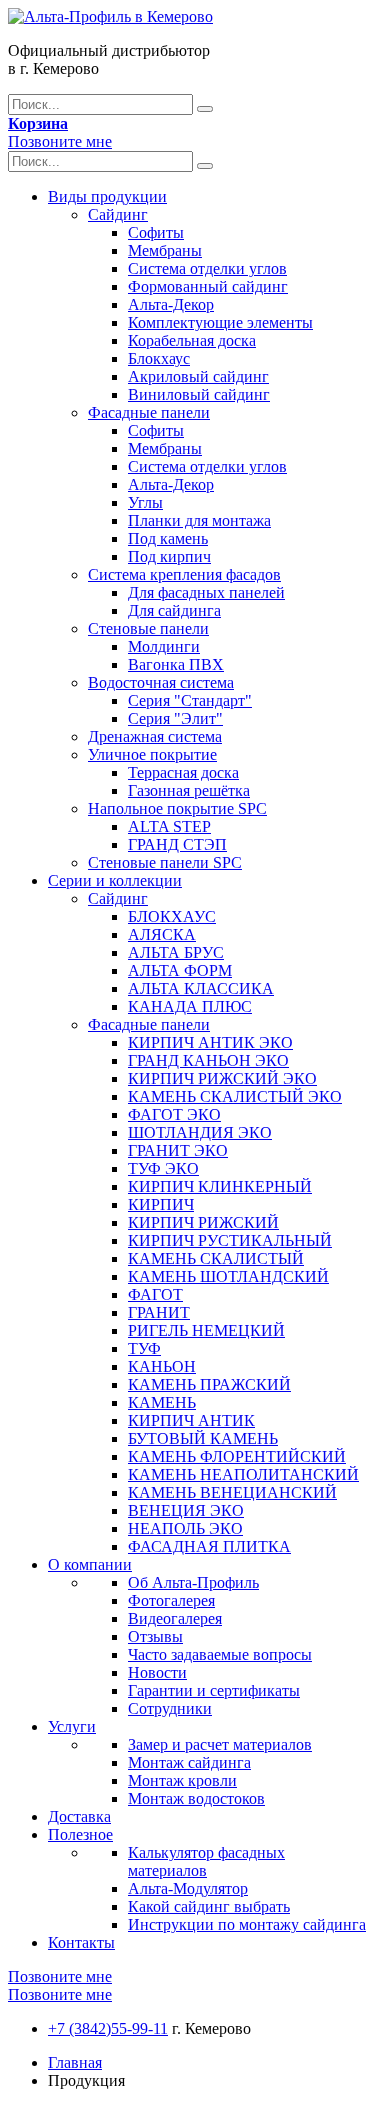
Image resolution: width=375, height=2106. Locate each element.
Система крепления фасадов (184, 574)
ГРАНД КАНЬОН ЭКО (208, 1060)
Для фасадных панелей (206, 592)
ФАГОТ (155, 1294)
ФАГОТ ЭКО (174, 1114)
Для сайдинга (174, 610)
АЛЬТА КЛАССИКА (201, 988)
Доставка (79, 1816)
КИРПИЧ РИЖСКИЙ (203, 1222)
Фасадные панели (149, 412)
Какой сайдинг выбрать (209, 1906)
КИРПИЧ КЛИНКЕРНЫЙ (220, 1186)
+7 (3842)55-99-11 (108, 2028)
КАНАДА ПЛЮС (190, 1006)
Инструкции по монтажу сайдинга (247, 1924)
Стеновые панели (148, 628)
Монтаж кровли (182, 1780)
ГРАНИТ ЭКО (178, 1150)
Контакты (81, 1942)
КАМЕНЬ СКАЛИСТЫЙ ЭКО (235, 1096)
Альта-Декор (171, 304)
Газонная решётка (189, 790)
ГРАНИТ (159, 1312)
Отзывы (155, 1636)
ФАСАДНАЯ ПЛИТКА (209, 1546)
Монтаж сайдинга (189, 1762)
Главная (75, 2062)
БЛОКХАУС (172, 916)
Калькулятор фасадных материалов (206, 1861)
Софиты (156, 232)
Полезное (80, 1834)
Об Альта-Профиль (193, 1582)
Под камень (168, 538)
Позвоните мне (60, 141)
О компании (90, 1564)
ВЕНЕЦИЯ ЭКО (186, 1510)
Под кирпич (169, 556)
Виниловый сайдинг (199, 394)
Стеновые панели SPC (165, 862)
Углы (145, 502)
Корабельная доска (192, 340)
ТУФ (144, 1348)
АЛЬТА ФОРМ (180, 970)
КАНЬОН (162, 1366)
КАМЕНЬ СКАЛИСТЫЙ (216, 1258)
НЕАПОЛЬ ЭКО (185, 1528)
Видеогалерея (175, 1618)
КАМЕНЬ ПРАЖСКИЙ (209, 1384)
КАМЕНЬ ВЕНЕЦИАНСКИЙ (232, 1492)
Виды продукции (107, 196)
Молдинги (164, 646)
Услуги (72, 1726)
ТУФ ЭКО (163, 1168)
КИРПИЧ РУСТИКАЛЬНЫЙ (230, 1240)
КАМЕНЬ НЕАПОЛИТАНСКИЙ (243, 1474)
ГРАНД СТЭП (177, 844)
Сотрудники (170, 1708)
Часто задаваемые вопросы (220, 1654)
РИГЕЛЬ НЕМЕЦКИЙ (206, 1330)
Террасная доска (183, 772)
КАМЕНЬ (162, 1402)
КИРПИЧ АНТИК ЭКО (210, 1042)
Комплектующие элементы (220, 322)
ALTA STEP (169, 826)
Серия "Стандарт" (190, 700)
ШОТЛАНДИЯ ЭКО (200, 1132)
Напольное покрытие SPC (177, 808)
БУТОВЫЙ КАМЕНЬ (203, 1438)
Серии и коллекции (115, 880)
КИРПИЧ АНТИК (191, 1420)
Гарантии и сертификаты (214, 1690)
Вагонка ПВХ (176, 664)
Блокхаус (159, 358)
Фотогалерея (171, 1600)
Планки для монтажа (199, 520)
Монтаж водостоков (196, 1798)
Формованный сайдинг (208, 286)
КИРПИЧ (161, 1204)
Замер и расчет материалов (220, 1744)
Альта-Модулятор (188, 1888)
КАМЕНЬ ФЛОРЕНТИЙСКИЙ (237, 1456)
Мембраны (165, 250)
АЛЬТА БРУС (176, 952)
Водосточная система (161, 682)
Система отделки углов (207, 268)
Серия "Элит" (175, 718)
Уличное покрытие (152, 754)
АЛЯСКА (162, 934)
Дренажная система (155, 736)
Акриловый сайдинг (198, 376)
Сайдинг (118, 214)
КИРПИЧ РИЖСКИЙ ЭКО (222, 1078)
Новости (157, 1672)
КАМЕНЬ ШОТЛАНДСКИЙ (228, 1276)
